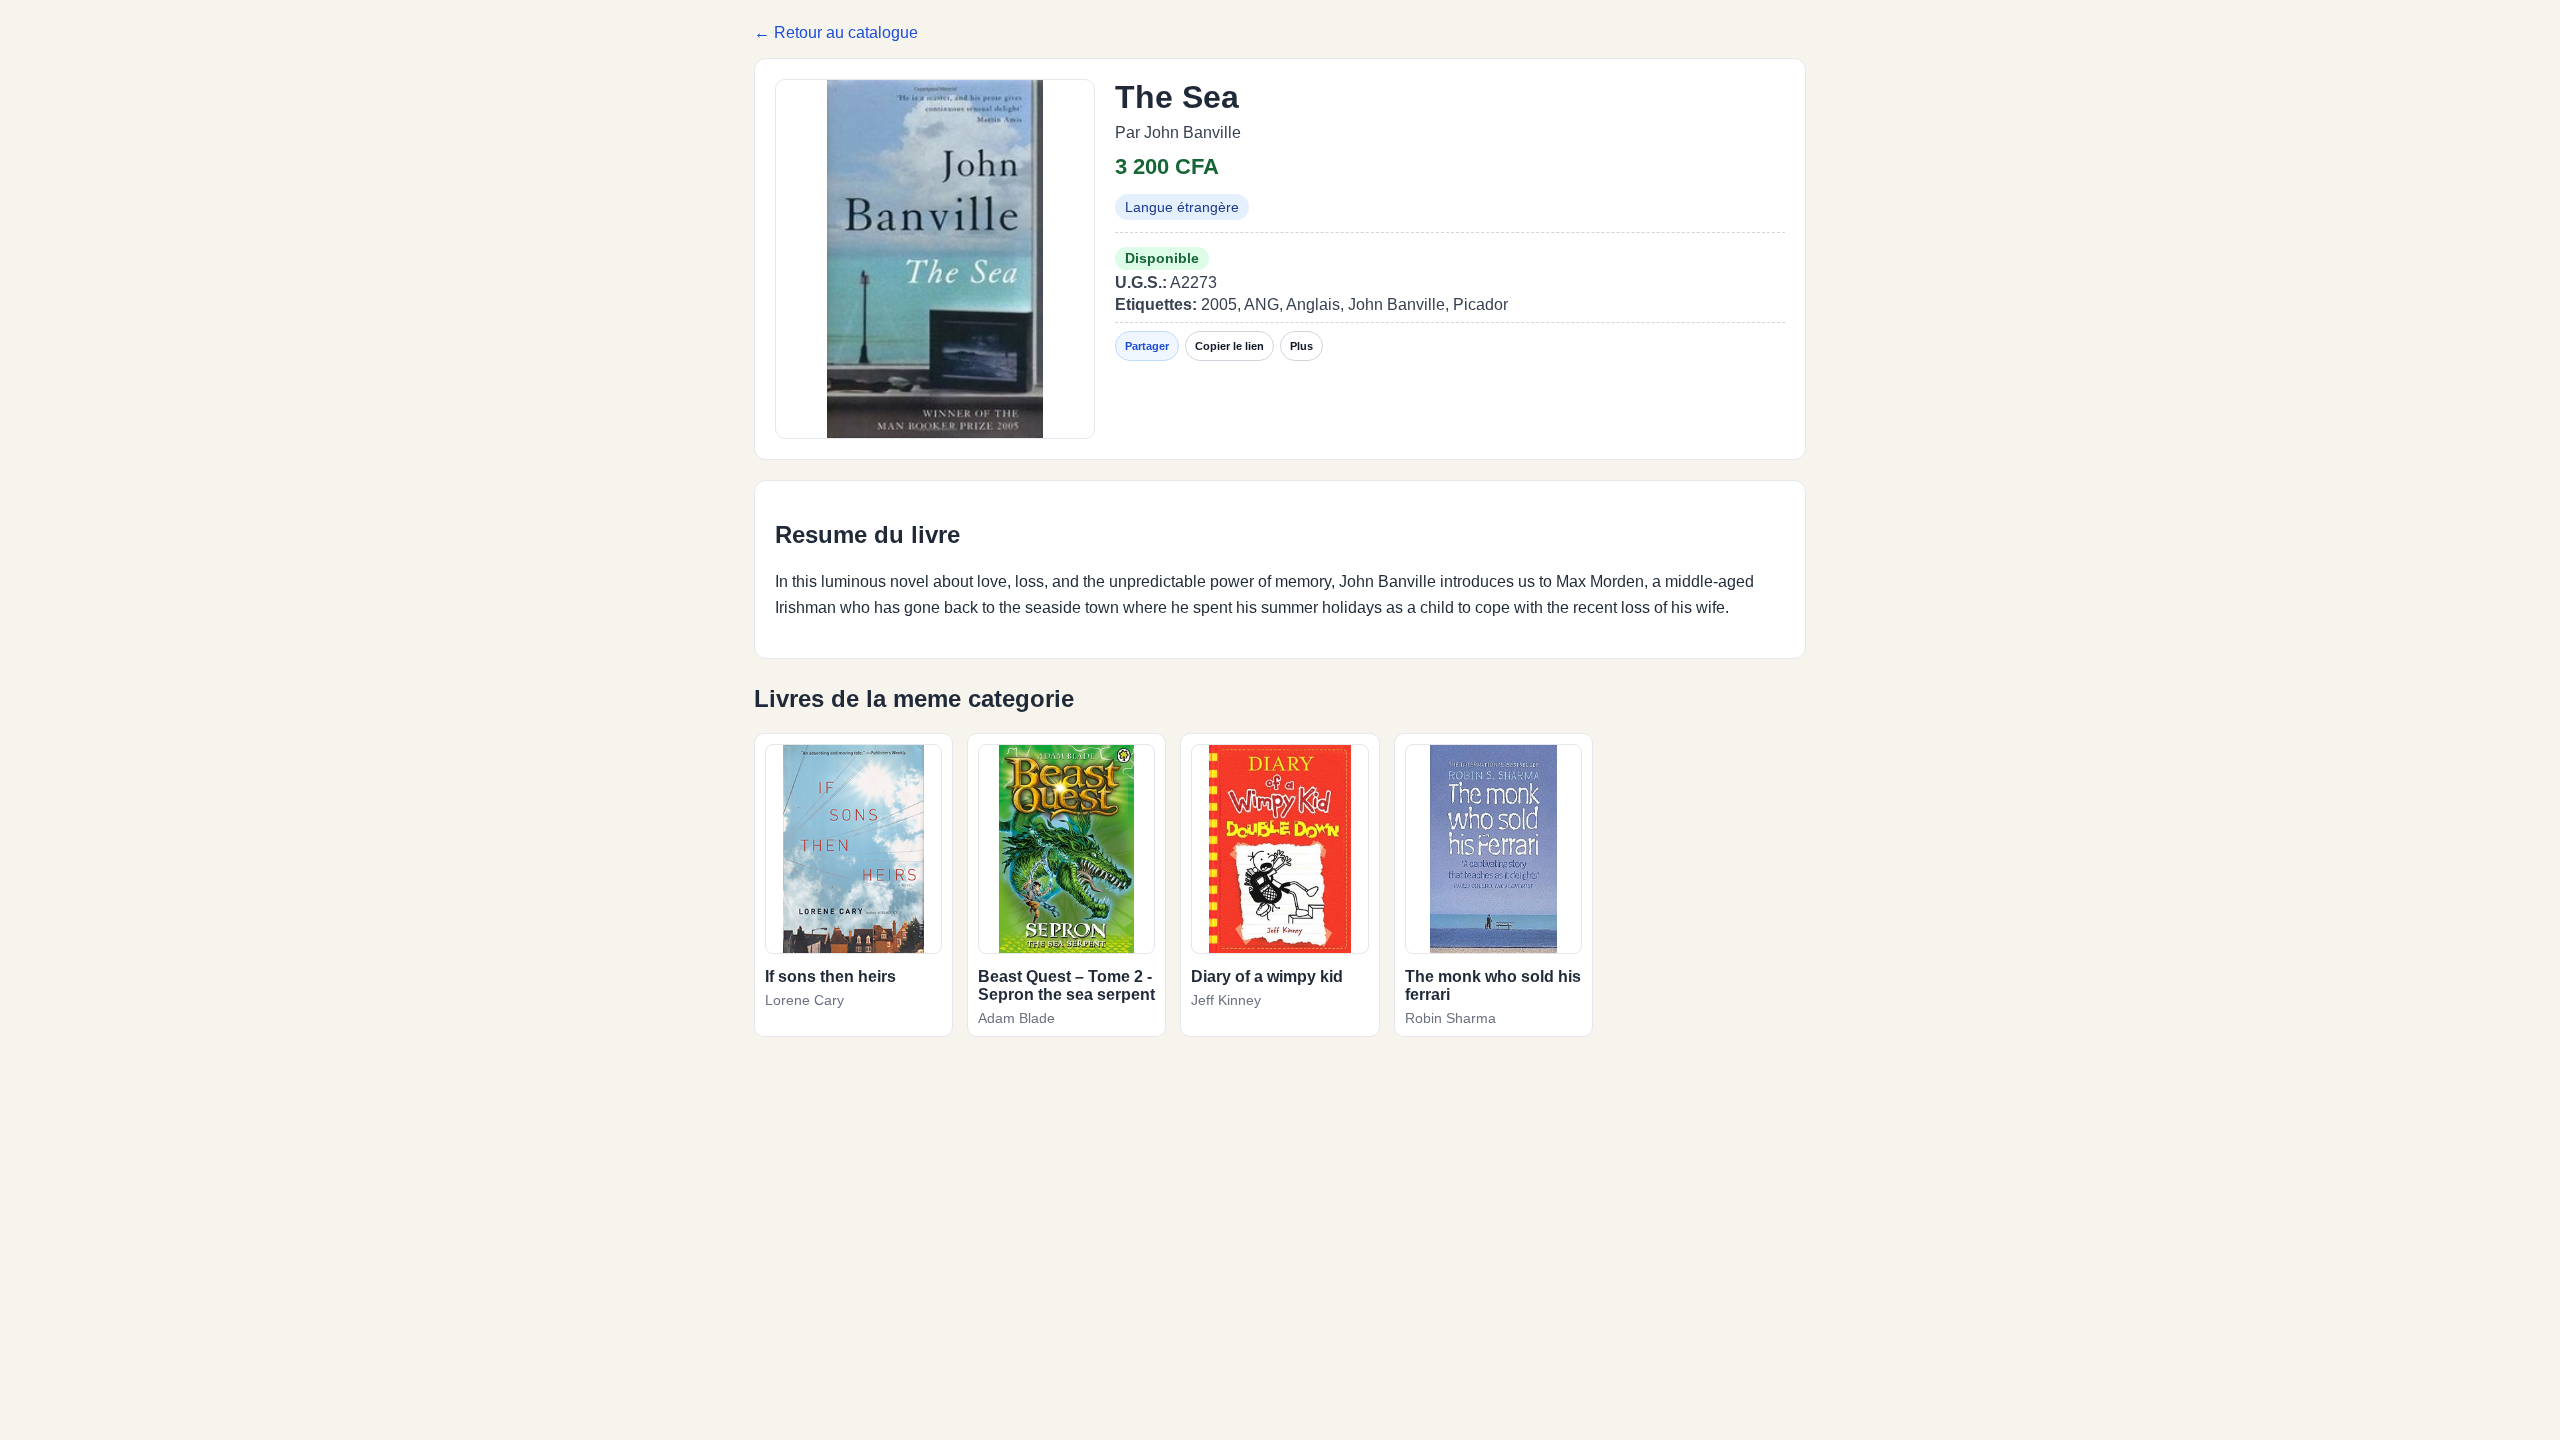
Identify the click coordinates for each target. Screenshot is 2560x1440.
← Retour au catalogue (836, 32)
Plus (1301, 346)
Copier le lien (1229, 346)
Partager (1147, 346)
